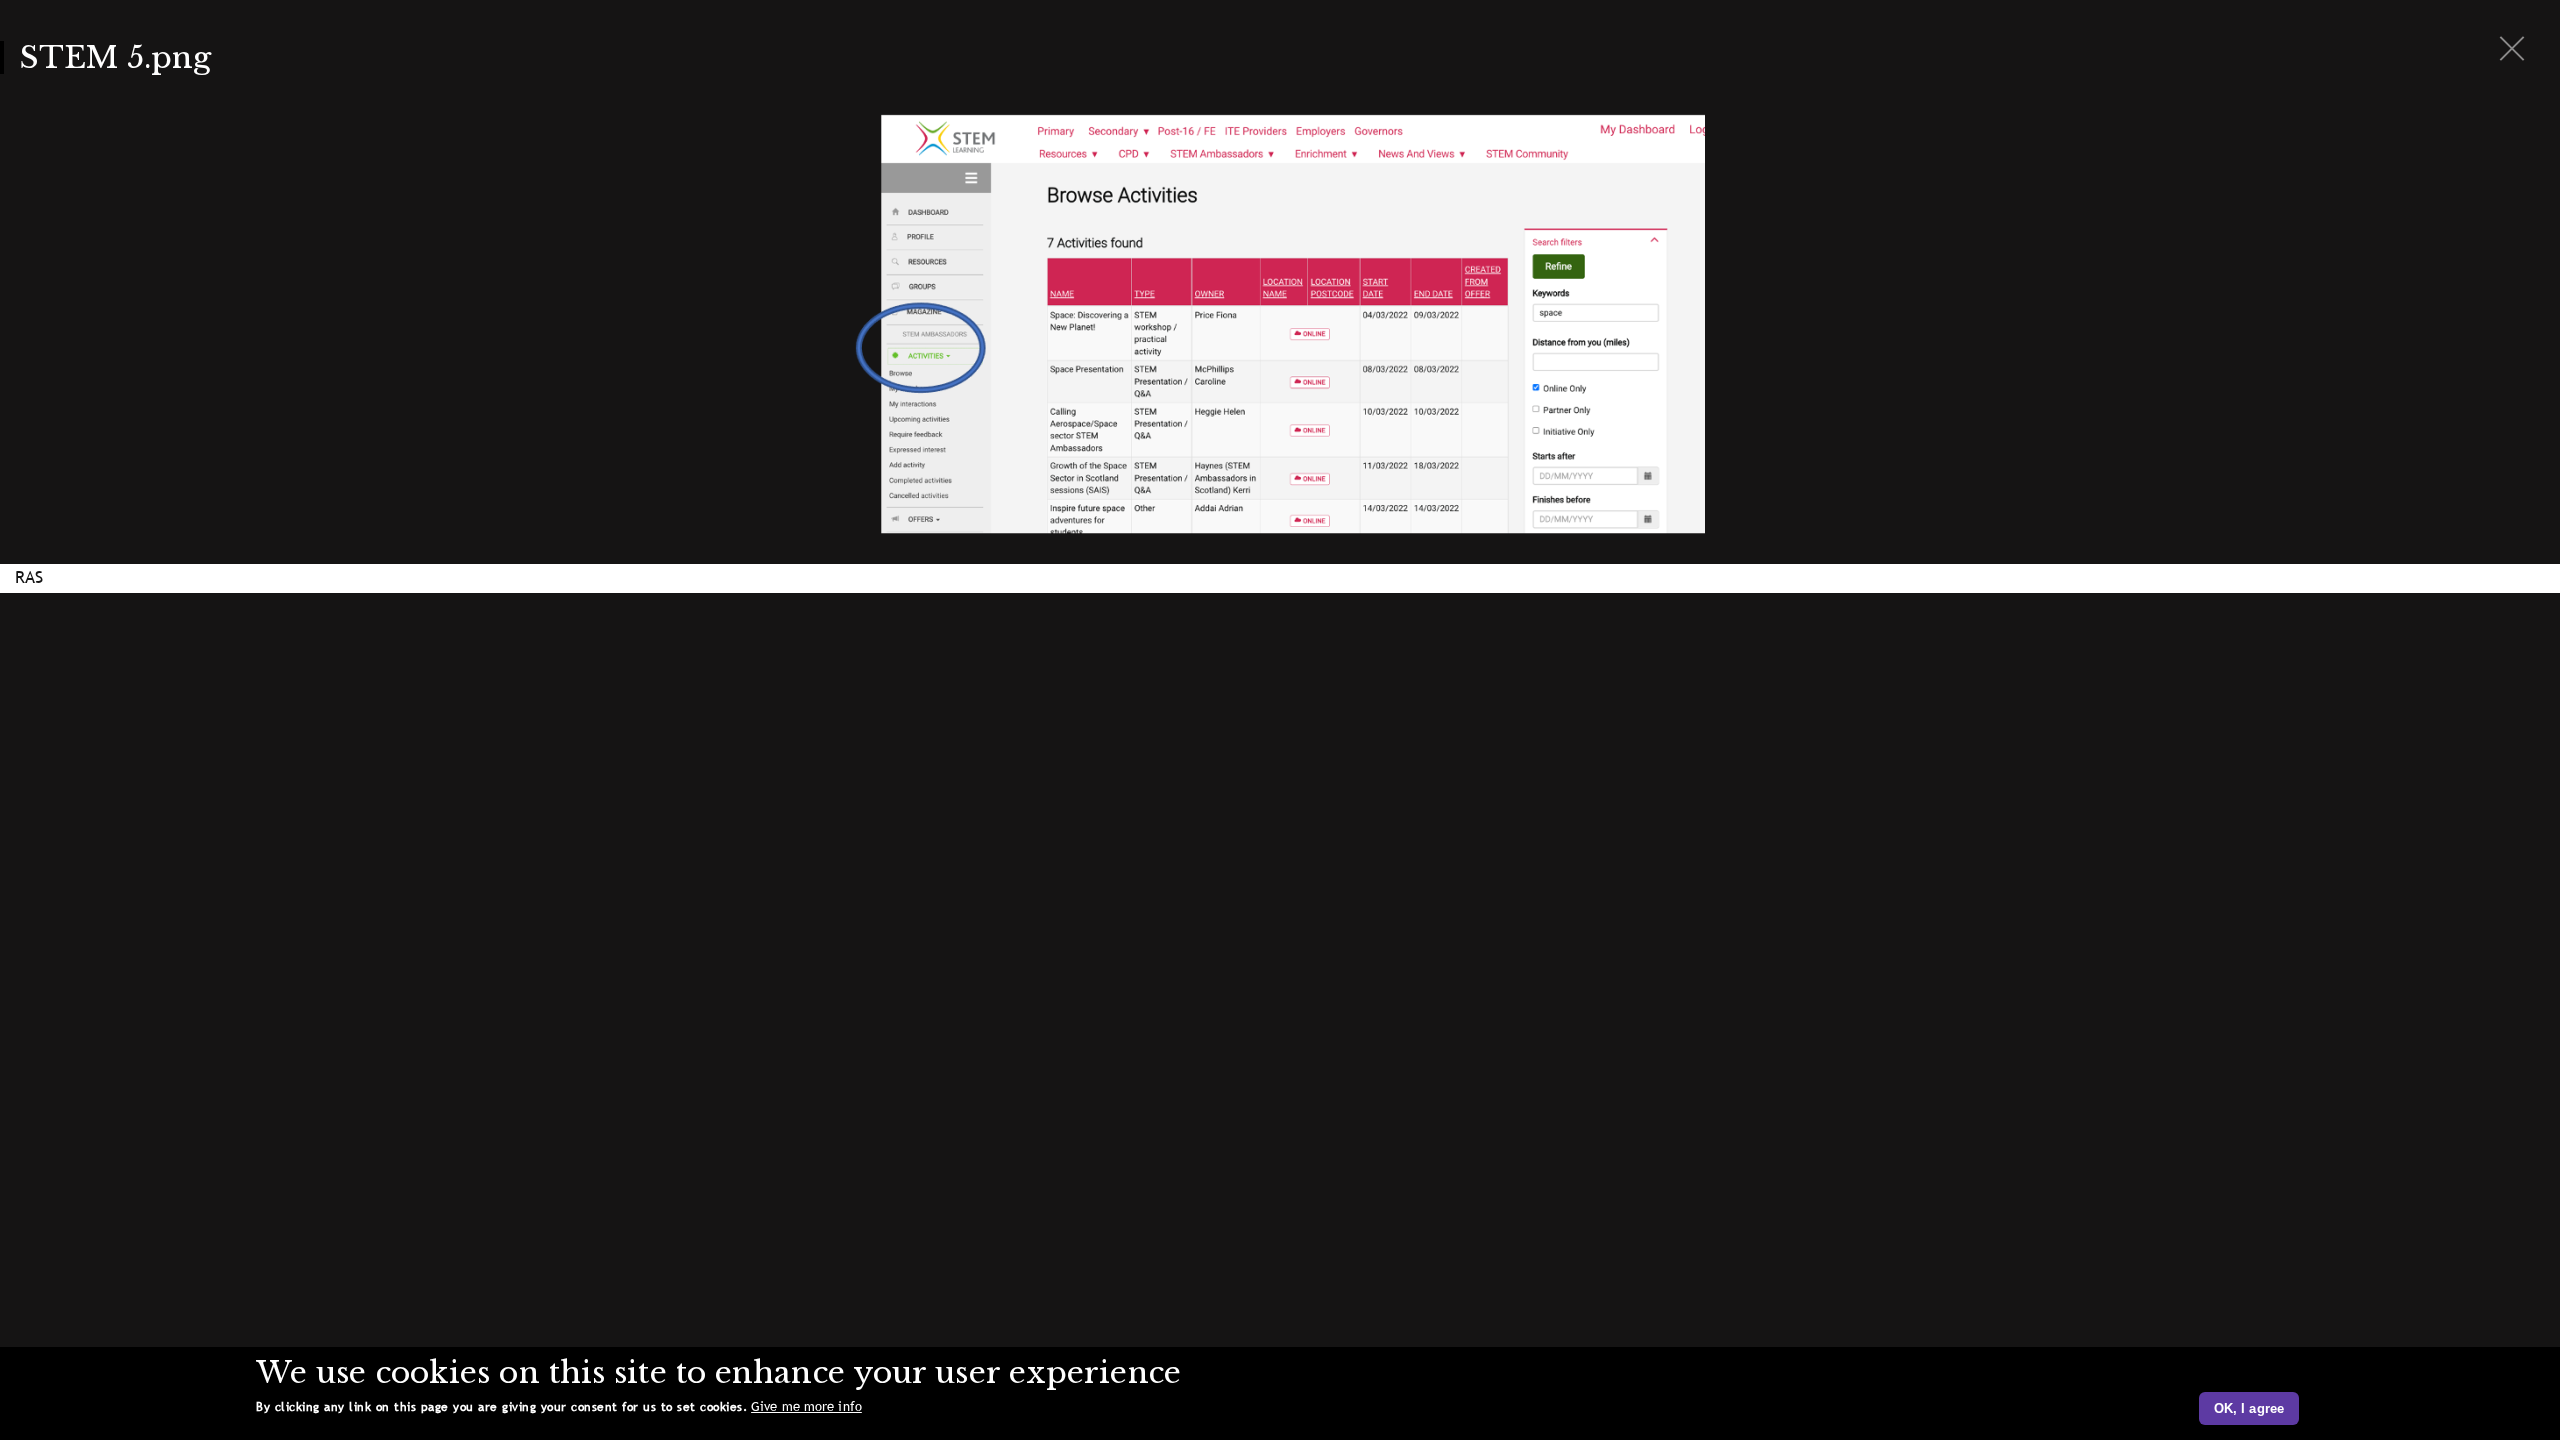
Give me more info (806, 1406)
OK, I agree (2249, 1408)
